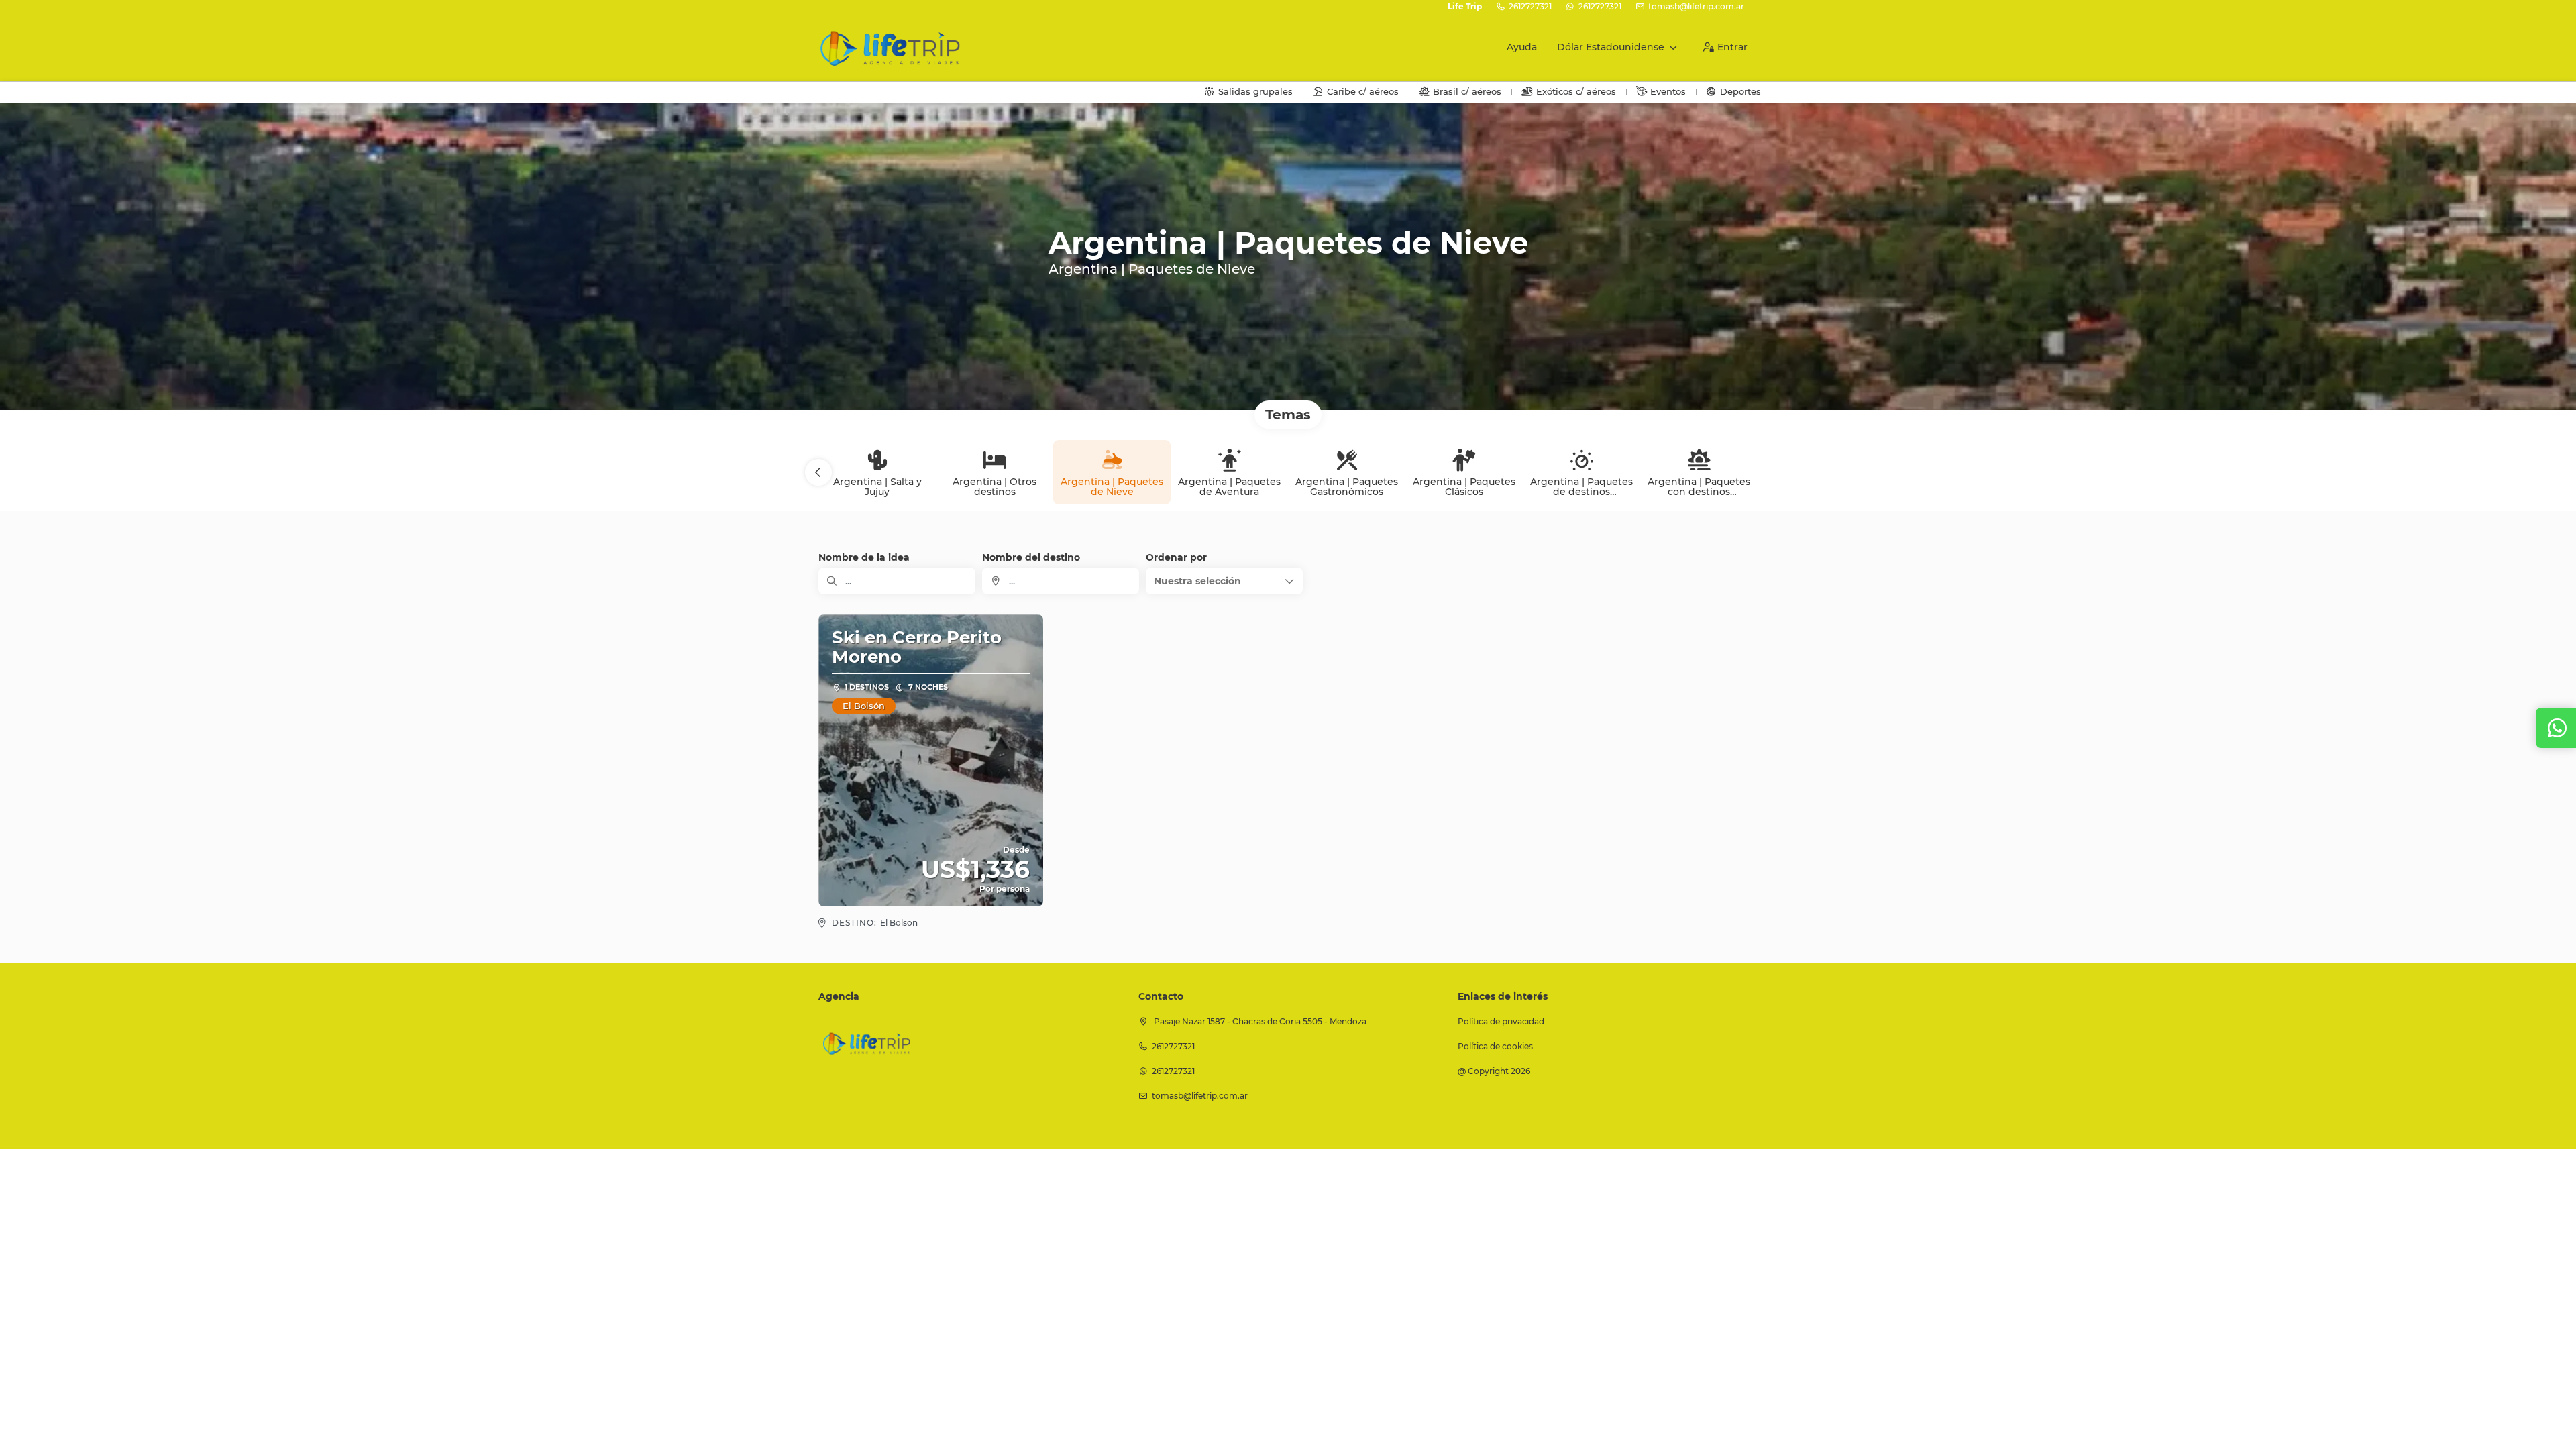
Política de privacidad (1501, 1021)
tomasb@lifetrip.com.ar (1696, 6)
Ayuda (1522, 47)
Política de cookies (1495, 1046)
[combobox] (1061, 581)
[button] (818, 472)
